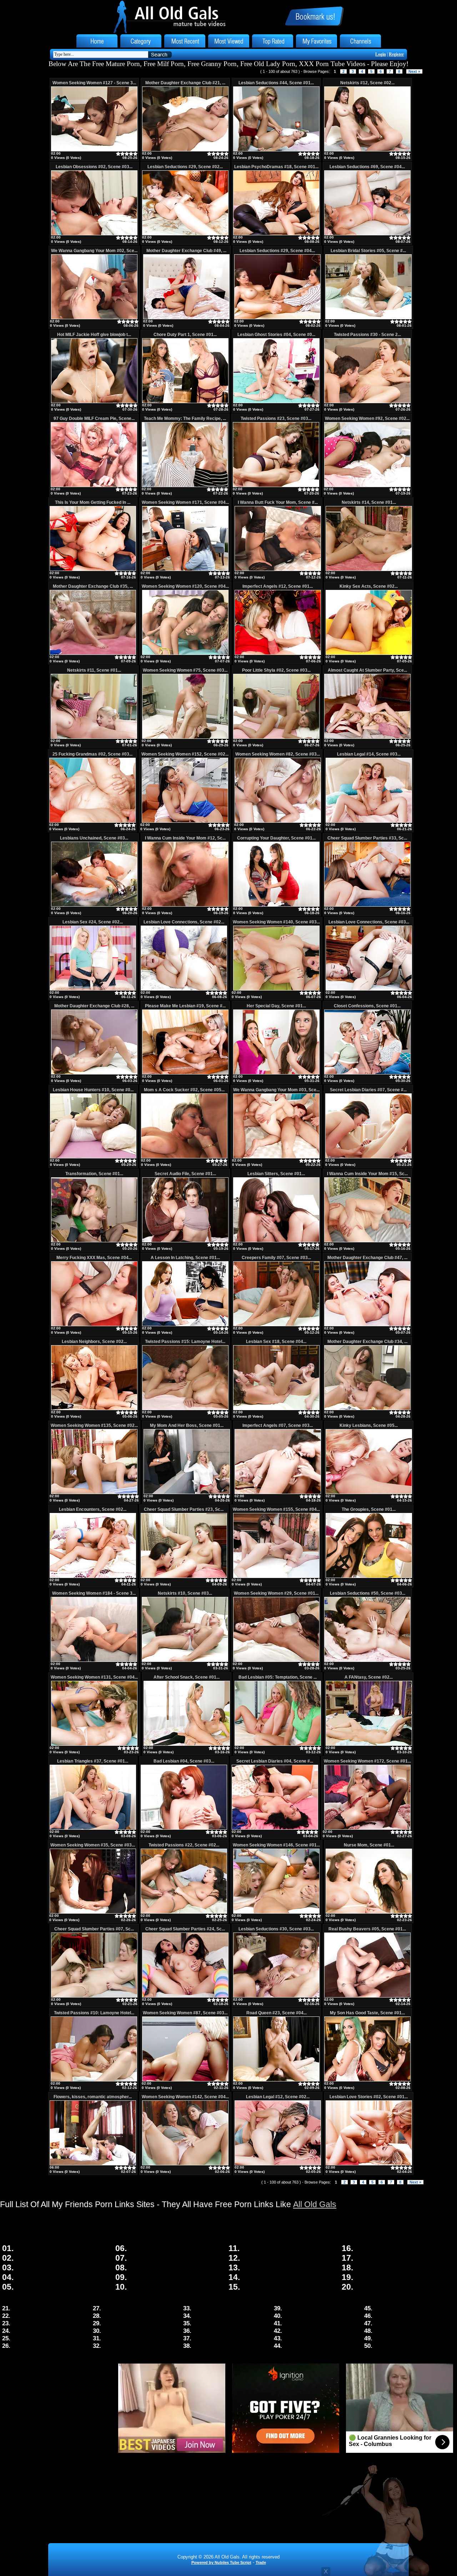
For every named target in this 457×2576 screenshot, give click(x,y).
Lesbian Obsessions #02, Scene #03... (94, 167)
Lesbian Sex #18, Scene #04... (276, 1342)
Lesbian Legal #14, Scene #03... (369, 754)
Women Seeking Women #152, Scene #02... (185, 754)
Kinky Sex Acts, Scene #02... (369, 586)
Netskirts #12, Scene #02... (367, 83)
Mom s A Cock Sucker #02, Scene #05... (184, 1090)
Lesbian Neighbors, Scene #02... (94, 1342)
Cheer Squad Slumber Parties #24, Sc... (185, 1929)
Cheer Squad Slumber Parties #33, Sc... (367, 838)
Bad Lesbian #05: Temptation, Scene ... (278, 1677)
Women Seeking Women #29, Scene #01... (276, 1593)
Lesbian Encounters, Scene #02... (93, 1509)
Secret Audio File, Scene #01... (185, 1174)
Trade (261, 2562)
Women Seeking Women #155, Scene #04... (276, 1509)
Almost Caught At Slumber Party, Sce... (367, 670)
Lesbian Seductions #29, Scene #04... (277, 251)
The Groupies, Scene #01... (369, 1509)
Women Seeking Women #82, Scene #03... (278, 754)
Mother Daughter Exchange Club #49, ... (186, 251)
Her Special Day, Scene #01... (276, 1006)
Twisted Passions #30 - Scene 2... (367, 335)
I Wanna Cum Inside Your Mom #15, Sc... (367, 1174)
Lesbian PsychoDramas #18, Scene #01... (276, 167)
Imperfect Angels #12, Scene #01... (278, 586)
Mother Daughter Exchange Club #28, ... (94, 1006)
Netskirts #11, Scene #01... (94, 670)
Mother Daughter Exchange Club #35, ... (93, 586)
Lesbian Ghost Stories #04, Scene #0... (276, 335)
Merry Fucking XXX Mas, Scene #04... (94, 1258)
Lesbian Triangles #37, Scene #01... (93, 1761)
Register (396, 54)
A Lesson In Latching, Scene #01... (185, 1258)
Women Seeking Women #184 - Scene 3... (94, 1593)
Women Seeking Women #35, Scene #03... (93, 1845)
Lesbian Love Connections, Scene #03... (369, 922)
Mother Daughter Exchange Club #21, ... (185, 83)
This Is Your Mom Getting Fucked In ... (93, 502)
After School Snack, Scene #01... (187, 1677)
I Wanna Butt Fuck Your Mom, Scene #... (278, 502)
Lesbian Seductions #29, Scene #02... (185, 167)
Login (381, 54)
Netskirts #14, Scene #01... (369, 502)
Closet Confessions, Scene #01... (367, 1006)
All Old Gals (315, 2204)
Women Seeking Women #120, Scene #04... (185, 586)
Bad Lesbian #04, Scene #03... (184, 1761)
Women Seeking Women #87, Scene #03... (185, 2013)
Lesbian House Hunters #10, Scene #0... (93, 1090)
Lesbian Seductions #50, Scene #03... (368, 1593)
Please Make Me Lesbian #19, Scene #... (185, 1006)
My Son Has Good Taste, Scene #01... (367, 2013)
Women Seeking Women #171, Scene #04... (185, 502)
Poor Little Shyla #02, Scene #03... (276, 670)
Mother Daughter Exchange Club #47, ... (367, 1258)
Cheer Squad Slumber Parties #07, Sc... (94, 1929)
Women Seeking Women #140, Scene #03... (276, 922)
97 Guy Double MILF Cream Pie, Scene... (94, 419)
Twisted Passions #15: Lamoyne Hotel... (185, 1342)
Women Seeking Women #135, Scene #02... (94, 1425)
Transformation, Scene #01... (94, 1174)
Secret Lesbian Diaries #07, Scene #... (368, 1090)
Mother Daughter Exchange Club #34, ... (367, 1342)
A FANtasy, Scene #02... (369, 1677)
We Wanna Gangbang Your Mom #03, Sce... (276, 1090)
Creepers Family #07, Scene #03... (276, 1258)
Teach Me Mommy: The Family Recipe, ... (185, 419)
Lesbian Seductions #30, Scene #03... (276, 1929)
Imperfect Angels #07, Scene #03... (278, 1425)
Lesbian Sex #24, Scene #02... (93, 922)
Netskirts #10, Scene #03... (185, 1593)
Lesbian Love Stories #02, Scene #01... (369, 2097)
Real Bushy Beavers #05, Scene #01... (367, 1929)
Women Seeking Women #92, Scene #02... (367, 419)
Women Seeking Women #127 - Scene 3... (94, 83)
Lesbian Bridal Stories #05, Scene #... (368, 251)
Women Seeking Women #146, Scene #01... (276, 1845)
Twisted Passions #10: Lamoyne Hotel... (94, 2013)
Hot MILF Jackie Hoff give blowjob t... (94, 335)
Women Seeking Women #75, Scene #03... (185, 670)
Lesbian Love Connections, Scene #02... (184, 922)
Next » (414, 71)
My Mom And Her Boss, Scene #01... (187, 1425)
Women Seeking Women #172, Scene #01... (367, 1761)
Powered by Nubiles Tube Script (221, 2562)
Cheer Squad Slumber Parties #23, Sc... (184, 1509)
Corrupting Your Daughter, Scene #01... (276, 838)
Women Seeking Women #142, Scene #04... (185, 2097)
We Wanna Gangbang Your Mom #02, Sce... (94, 251)
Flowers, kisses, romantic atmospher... (93, 2097)
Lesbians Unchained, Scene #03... (94, 838)
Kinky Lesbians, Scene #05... (369, 1425)
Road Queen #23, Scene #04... (277, 2013)
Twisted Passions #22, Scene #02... (184, 1845)
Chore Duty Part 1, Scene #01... (185, 335)
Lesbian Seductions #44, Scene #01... (276, 83)
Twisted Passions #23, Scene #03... (276, 419)
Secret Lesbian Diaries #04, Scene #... (275, 1761)
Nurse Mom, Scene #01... (369, 1845)
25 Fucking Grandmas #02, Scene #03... (92, 754)
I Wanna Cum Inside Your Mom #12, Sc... (185, 838)
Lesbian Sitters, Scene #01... (276, 1174)
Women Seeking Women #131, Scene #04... (94, 1677)
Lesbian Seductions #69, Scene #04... (367, 167)
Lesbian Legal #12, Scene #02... (278, 2097)
